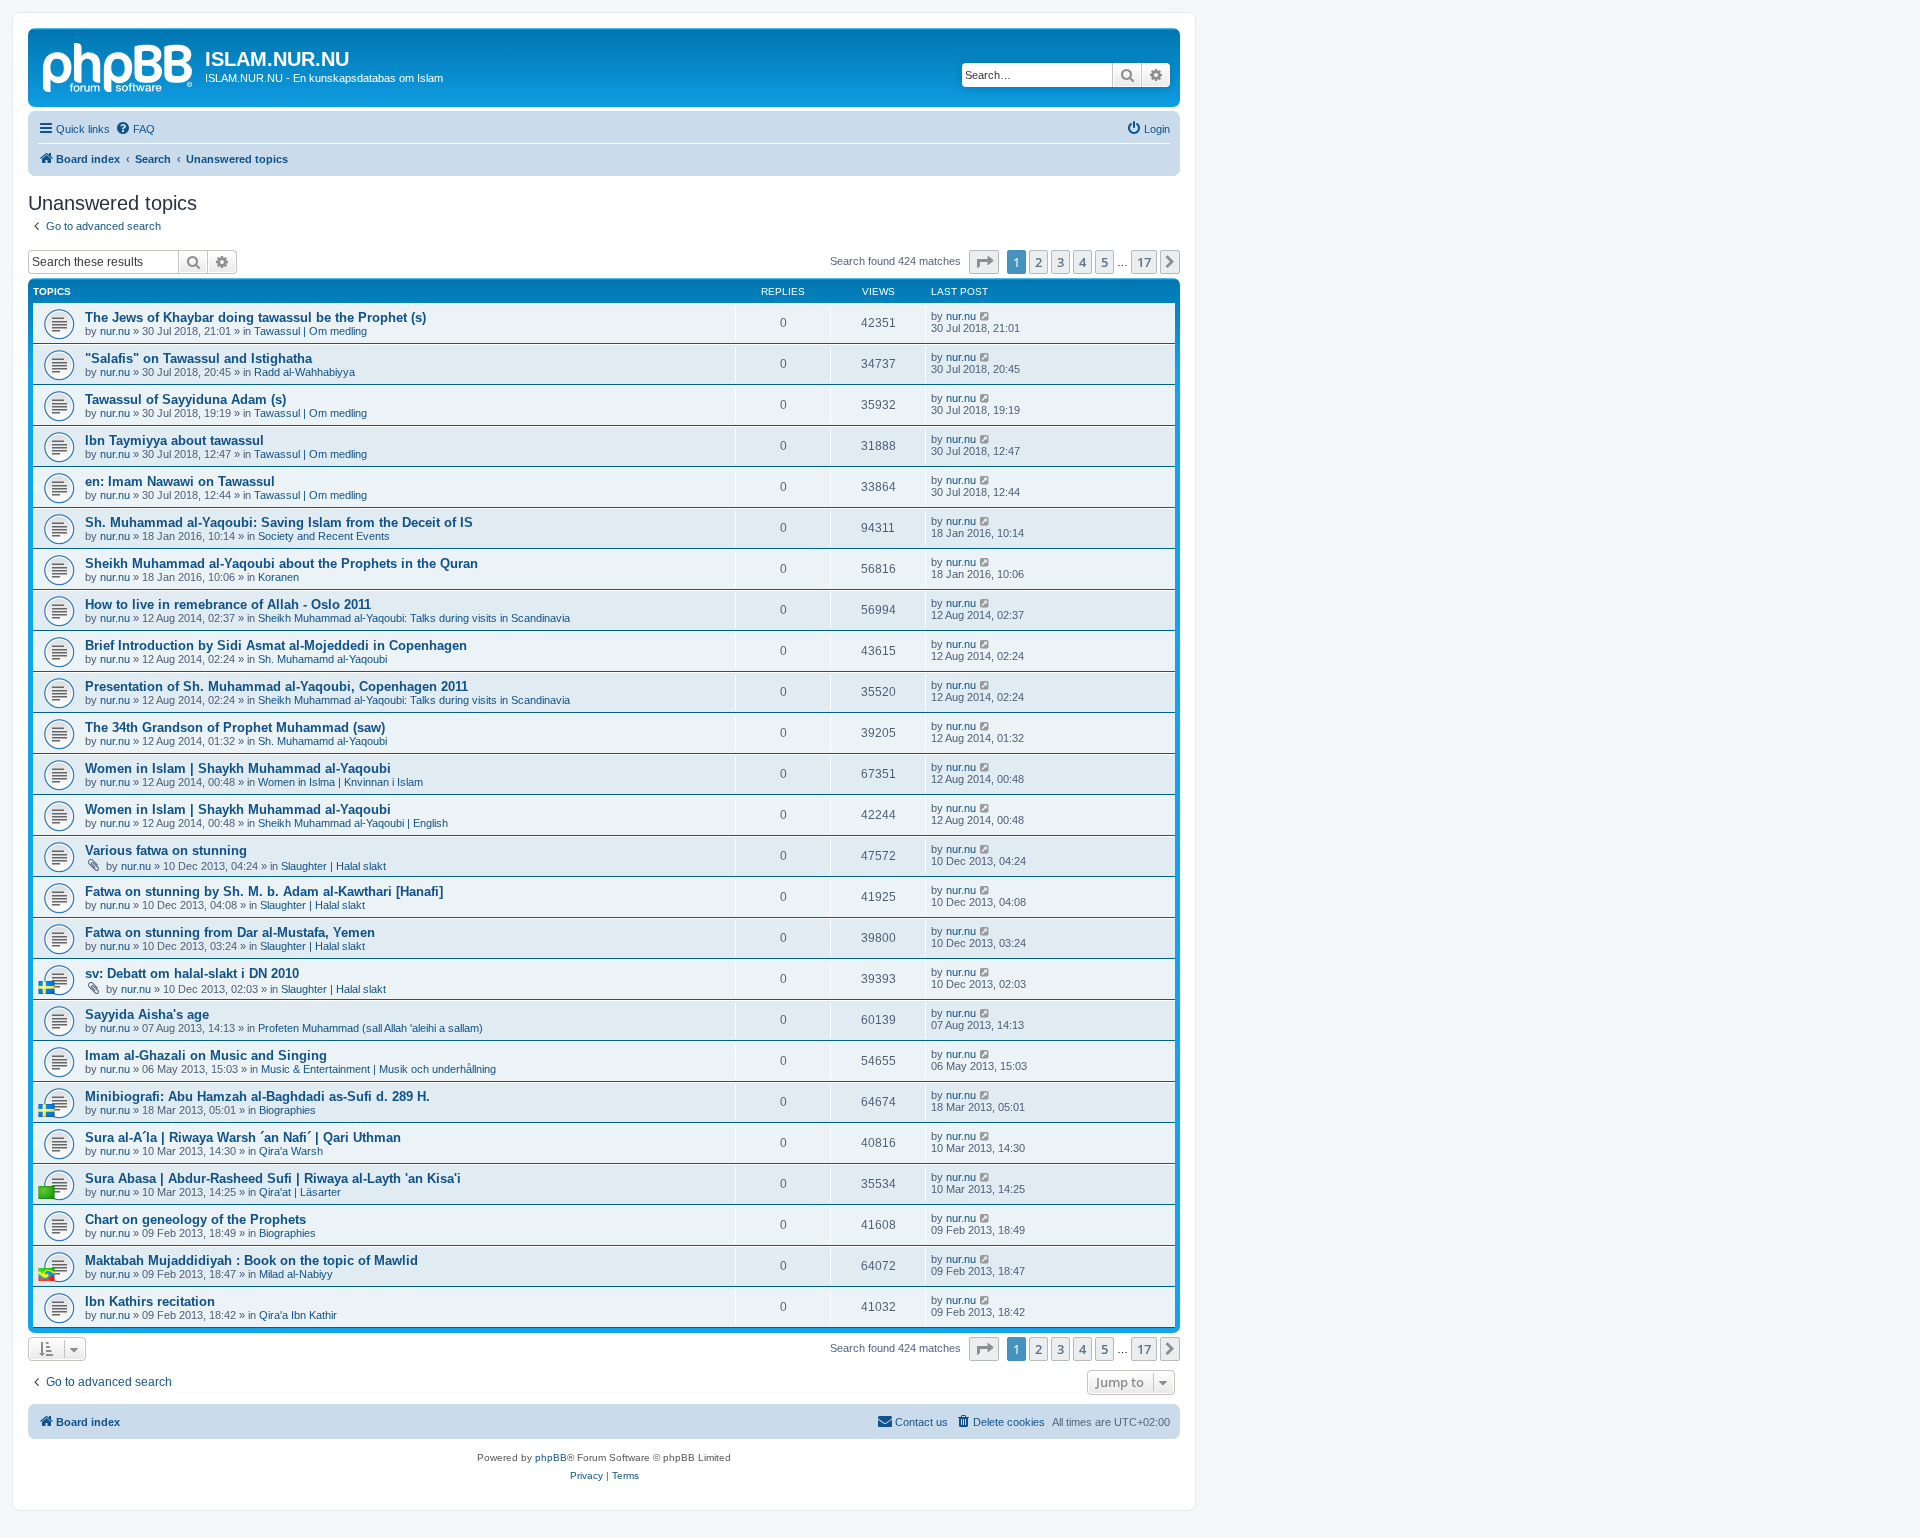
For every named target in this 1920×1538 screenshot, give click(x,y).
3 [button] (1060, 262)
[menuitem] (135, 129)
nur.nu (115, 331)
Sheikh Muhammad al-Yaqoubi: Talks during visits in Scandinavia (414, 618)
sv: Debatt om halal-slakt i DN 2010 (192, 973)
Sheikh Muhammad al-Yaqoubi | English (353, 823)
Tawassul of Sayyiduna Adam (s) (185, 399)
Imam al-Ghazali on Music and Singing (206, 1055)
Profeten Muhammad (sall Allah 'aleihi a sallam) (370, 1028)
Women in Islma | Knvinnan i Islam (340, 782)
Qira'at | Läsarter (300, 1192)
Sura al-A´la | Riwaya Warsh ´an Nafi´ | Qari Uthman (243, 1137)
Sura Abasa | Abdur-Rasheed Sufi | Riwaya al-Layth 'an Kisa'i (273, 1178)
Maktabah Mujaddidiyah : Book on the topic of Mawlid (251, 1260)
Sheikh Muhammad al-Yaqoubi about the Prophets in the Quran (281, 563)
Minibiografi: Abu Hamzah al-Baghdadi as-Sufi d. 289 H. (257, 1096)
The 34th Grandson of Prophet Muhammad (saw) (235, 727)
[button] (984, 262)
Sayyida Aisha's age (147, 1014)
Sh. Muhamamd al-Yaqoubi (322, 659)
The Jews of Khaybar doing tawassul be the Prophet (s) (255, 317)
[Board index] (119, 65)
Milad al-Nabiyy (296, 1274)
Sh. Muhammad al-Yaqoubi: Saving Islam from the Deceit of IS (279, 522)
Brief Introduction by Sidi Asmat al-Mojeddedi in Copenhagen (276, 645)
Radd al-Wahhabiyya (304, 372)
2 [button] (1038, 262)
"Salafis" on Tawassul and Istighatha (198, 358)
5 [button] (1104, 262)
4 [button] (1082, 262)
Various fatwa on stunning (166, 850)
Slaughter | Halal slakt (333, 866)
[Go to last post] (985, 316)
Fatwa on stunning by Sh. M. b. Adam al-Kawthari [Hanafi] (264, 891)
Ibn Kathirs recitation (150, 1301)
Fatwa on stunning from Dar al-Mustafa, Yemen (230, 932)
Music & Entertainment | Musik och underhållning (378, 1069)
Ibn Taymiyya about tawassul (174, 440)
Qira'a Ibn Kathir (298, 1315)
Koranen (278, 577)
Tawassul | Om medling (310, 331)
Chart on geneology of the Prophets (195, 1219)
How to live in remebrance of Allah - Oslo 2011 (228, 604)
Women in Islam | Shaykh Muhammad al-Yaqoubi (238, 768)
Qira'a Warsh (291, 1151)
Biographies (287, 1110)
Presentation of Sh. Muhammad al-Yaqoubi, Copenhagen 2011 (276, 686)
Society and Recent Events (324, 536)
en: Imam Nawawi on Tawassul (180, 481)
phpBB (551, 1457)
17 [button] (1144, 262)
